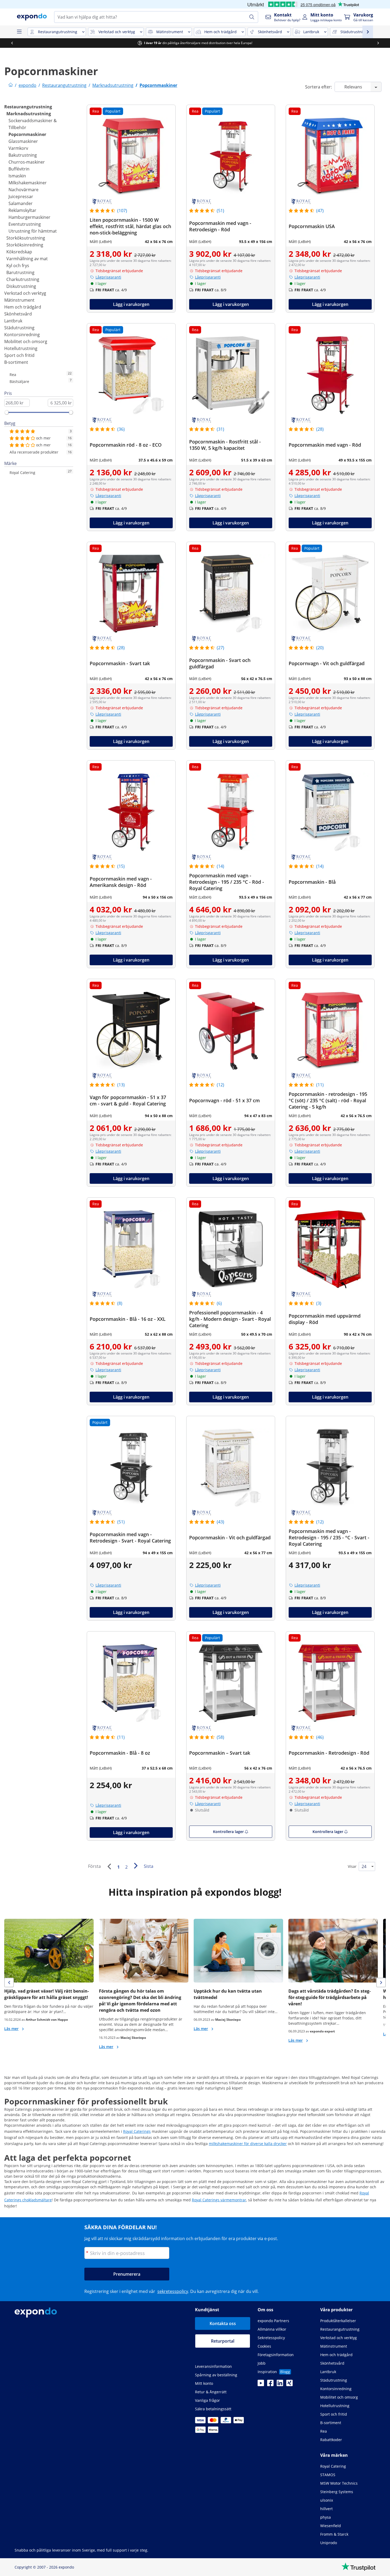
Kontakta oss (223, 2323)
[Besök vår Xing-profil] (289, 2385)
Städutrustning (19, 328)
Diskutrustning (21, 286)
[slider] (7, 412)
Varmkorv (18, 148)
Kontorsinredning (22, 335)
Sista (149, 1866)
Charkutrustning (23, 279)
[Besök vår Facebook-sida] (270, 2385)
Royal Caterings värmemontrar (219, 2200)
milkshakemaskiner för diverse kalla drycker (248, 2144)
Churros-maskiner (27, 162)
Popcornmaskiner (27, 134)
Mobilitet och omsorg (26, 341)
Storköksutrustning (26, 238)
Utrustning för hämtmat (33, 231)
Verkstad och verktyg (25, 293)
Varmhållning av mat (27, 259)
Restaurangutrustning (28, 107)
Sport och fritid (19, 355)
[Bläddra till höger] (378, 43)
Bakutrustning (23, 155)
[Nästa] (136, 1866)
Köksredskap (19, 252)
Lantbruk (13, 321)
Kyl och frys (18, 266)
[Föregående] (109, 1866)
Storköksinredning (25, 245)
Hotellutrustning (21, 348)
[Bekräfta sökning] (252, 17)
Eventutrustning (25, 224)
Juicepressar (21, 196)
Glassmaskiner (23, 141)
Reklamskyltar (22, 210)
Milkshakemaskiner (28, 183)
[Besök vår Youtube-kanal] (261, 2385)
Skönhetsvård (18, 314)
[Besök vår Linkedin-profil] (280, 2385)
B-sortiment (16, 362)
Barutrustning (20, 272)
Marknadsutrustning (29, 114)
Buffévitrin (19, 169)
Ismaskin (17, 176)
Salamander (21, 203)
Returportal (223, 2341)
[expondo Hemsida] (11, 85)
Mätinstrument (19, 300)
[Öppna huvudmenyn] (19, 32)
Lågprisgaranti (108, 277)
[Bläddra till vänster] (12, 43)
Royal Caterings (137, 2131)
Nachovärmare (23, 190)
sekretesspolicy (173, 2291)
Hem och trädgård (23, 307)
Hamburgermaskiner (29, 217)
